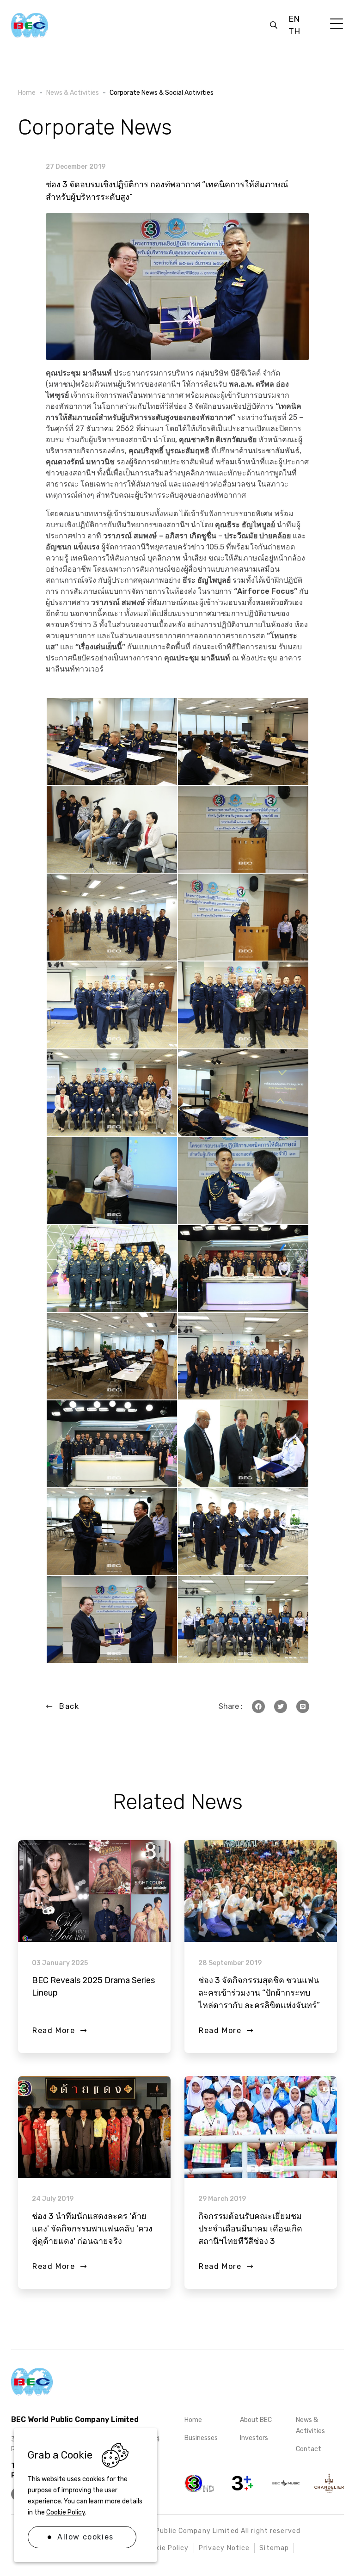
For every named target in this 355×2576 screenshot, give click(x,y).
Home (193, 2420)
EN (294, 19)
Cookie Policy (66, 2512)
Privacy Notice (224, 2548)
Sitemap (274, 2548)
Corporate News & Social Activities (162, 93)
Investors (254, 2438)
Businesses (201, 2438)
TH (294, 31)
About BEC (256, 2420)
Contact (309, 2449)
